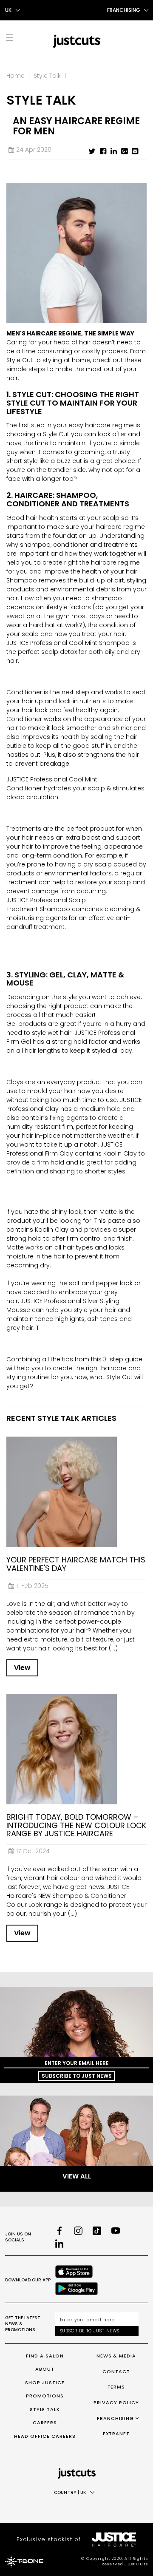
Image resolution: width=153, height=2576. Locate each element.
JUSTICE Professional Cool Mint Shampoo (69, 643)
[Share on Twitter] (92, 151)
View (22, 1668)
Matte (108, 1212)
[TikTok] (97, 2231)
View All (77, 2176)
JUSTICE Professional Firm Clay (64, 1149)
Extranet (116, 2434)
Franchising (115, 2418)
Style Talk (47, 76)
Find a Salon (45, 2356)
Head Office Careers (45, 2436)
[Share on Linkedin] (114, 151)
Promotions (45, 2396)
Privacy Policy (116, 2403)
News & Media (116, 2356)
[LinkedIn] (59, 2244)
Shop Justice (45, 2383)
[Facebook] (59, 2231)
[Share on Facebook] (103, 151)
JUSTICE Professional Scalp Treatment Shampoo (46, 905)
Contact (116, 2372)
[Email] (135, 151)
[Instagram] (78, 2231)
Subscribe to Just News (77, 2076)
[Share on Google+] (124, 151)
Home (16, 76)
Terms (116, 2387)
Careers (45, 2423)
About (45, 2369)
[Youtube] (116, 2231)
